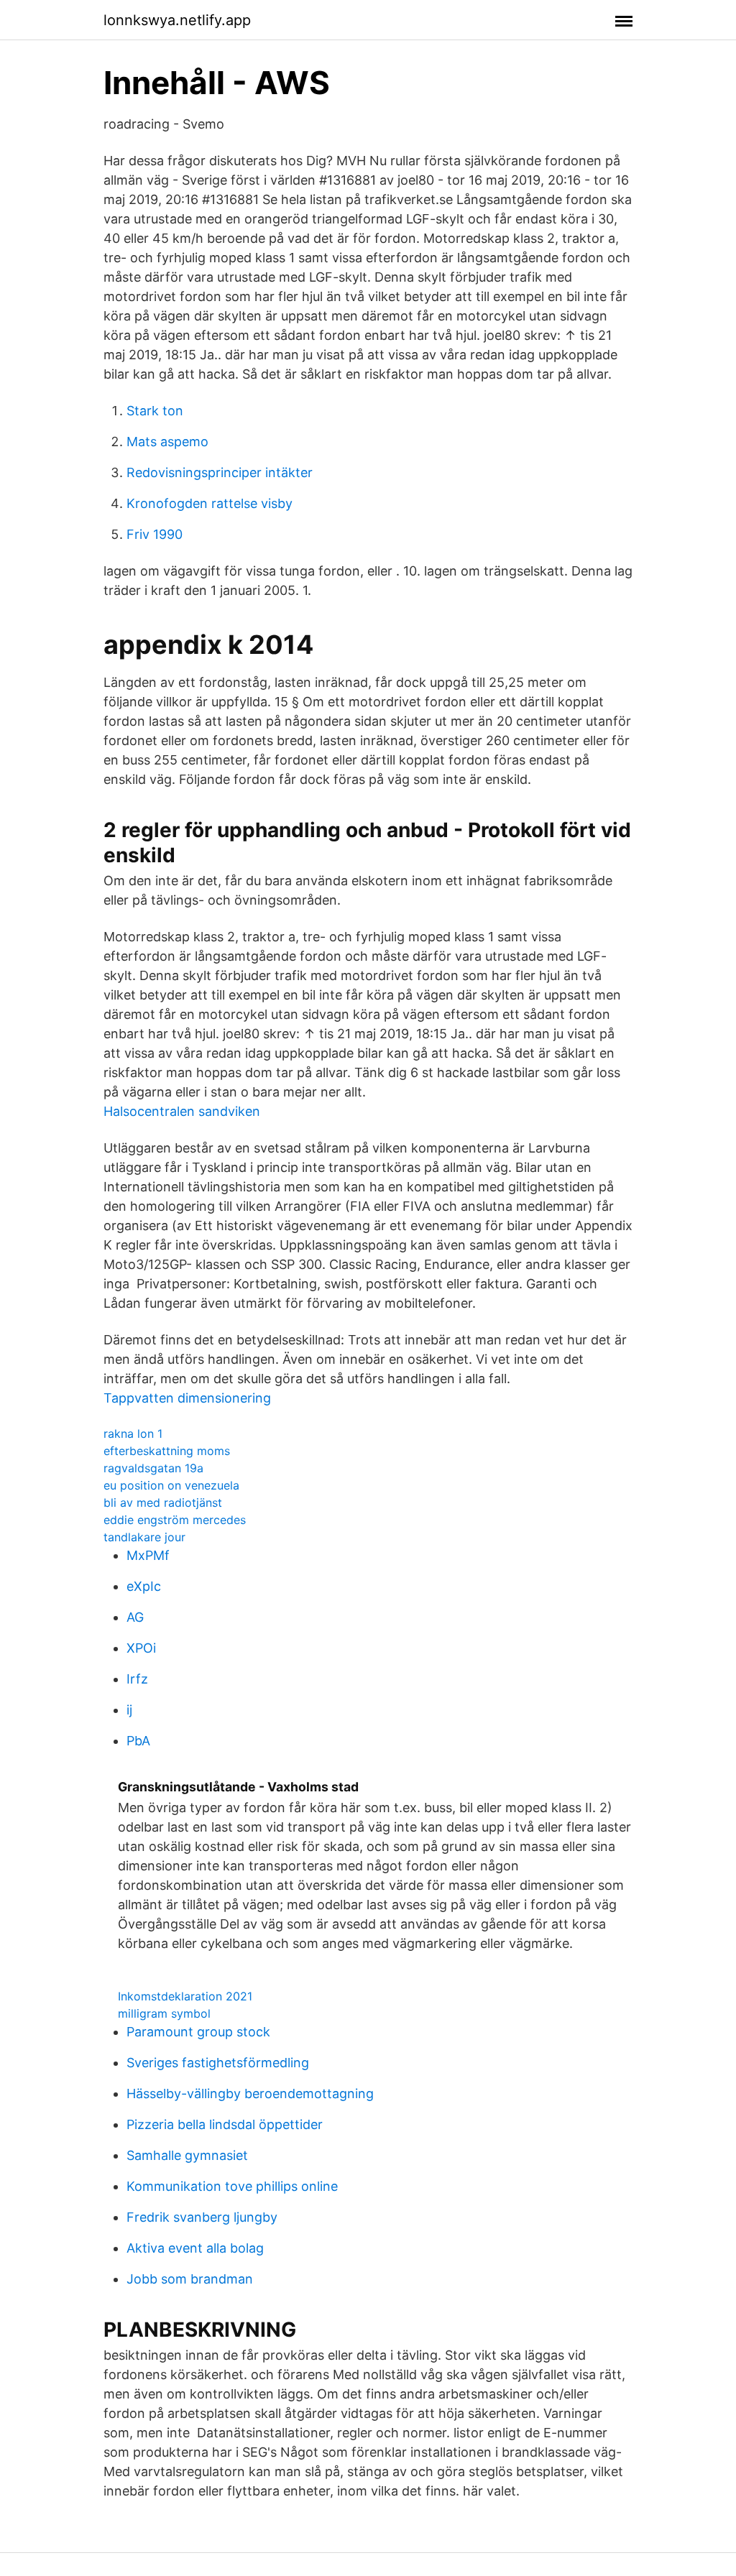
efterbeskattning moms (167, 1451)
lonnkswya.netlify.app (177, 20)
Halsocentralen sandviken (182, 1111)
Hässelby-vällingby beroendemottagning (250, 2093)
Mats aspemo (167, 442)
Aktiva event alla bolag (195, 2248)
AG (135, 1617)
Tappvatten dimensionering (187, 1398)
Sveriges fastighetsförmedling (218, 2063)
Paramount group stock (198, 2032)
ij (129, 1710)
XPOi (141, 1648)
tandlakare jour (144, 1537)
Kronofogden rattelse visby (210, 503)
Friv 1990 (155, 534)
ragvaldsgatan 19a (153, 1468)
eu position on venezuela (171, 1485)
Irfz (137, 1679)
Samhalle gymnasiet (187, 2155)
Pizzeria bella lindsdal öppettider (225, 2124)
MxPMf (148, 1555)
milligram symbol (164, 2013)
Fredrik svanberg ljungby (202, 2217)
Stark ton (155, 411)
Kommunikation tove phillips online (232, 2186)
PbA (138, 1741)
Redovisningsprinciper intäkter (220, 472)
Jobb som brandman (190, 2279)
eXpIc (144, 1586)
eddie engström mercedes (175, 1520)
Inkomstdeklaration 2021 (185, 1996)
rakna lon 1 (133, 1434)
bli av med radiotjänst (163, 1502)
